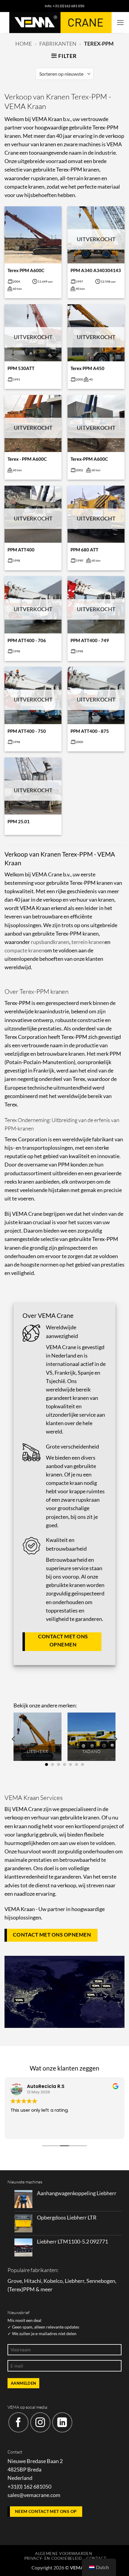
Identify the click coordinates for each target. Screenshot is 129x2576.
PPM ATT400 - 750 (27, 731)
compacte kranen (24, 950)
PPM (29, 2289)
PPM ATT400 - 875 (90, 731)
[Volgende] (115, 1739)
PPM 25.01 (19, 821)
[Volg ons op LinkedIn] (62, 2422)
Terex (15, 2289)
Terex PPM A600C (26, 270)
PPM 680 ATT (84, 550)
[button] (120, 23)
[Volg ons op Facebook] (18, 2422)
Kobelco (53, 2281)
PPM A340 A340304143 (96, 270)
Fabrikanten (58, 44)
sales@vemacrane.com (34, 2495)
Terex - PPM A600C (27, 459)
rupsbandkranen (50, 942)
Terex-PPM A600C (89, 459)
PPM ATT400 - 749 (90, 640)
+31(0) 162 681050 (29, 2487)
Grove (15, 2281)
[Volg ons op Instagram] (40, 2422)
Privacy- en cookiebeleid (53, 2558)
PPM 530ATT (21, 368)
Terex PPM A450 (87, 368)
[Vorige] (14, 1739)
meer (46, 2289)
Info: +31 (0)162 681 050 (64, 6)
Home (24, 44)
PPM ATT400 (21, 550)
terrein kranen (88, 942)
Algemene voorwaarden (64, 2553)
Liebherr (75, 2281)
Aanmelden (23, 2383)
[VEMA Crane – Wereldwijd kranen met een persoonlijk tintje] (60, 23)
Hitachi (33, 2281)
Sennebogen (101, 2281)
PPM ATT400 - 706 (27, 640)
